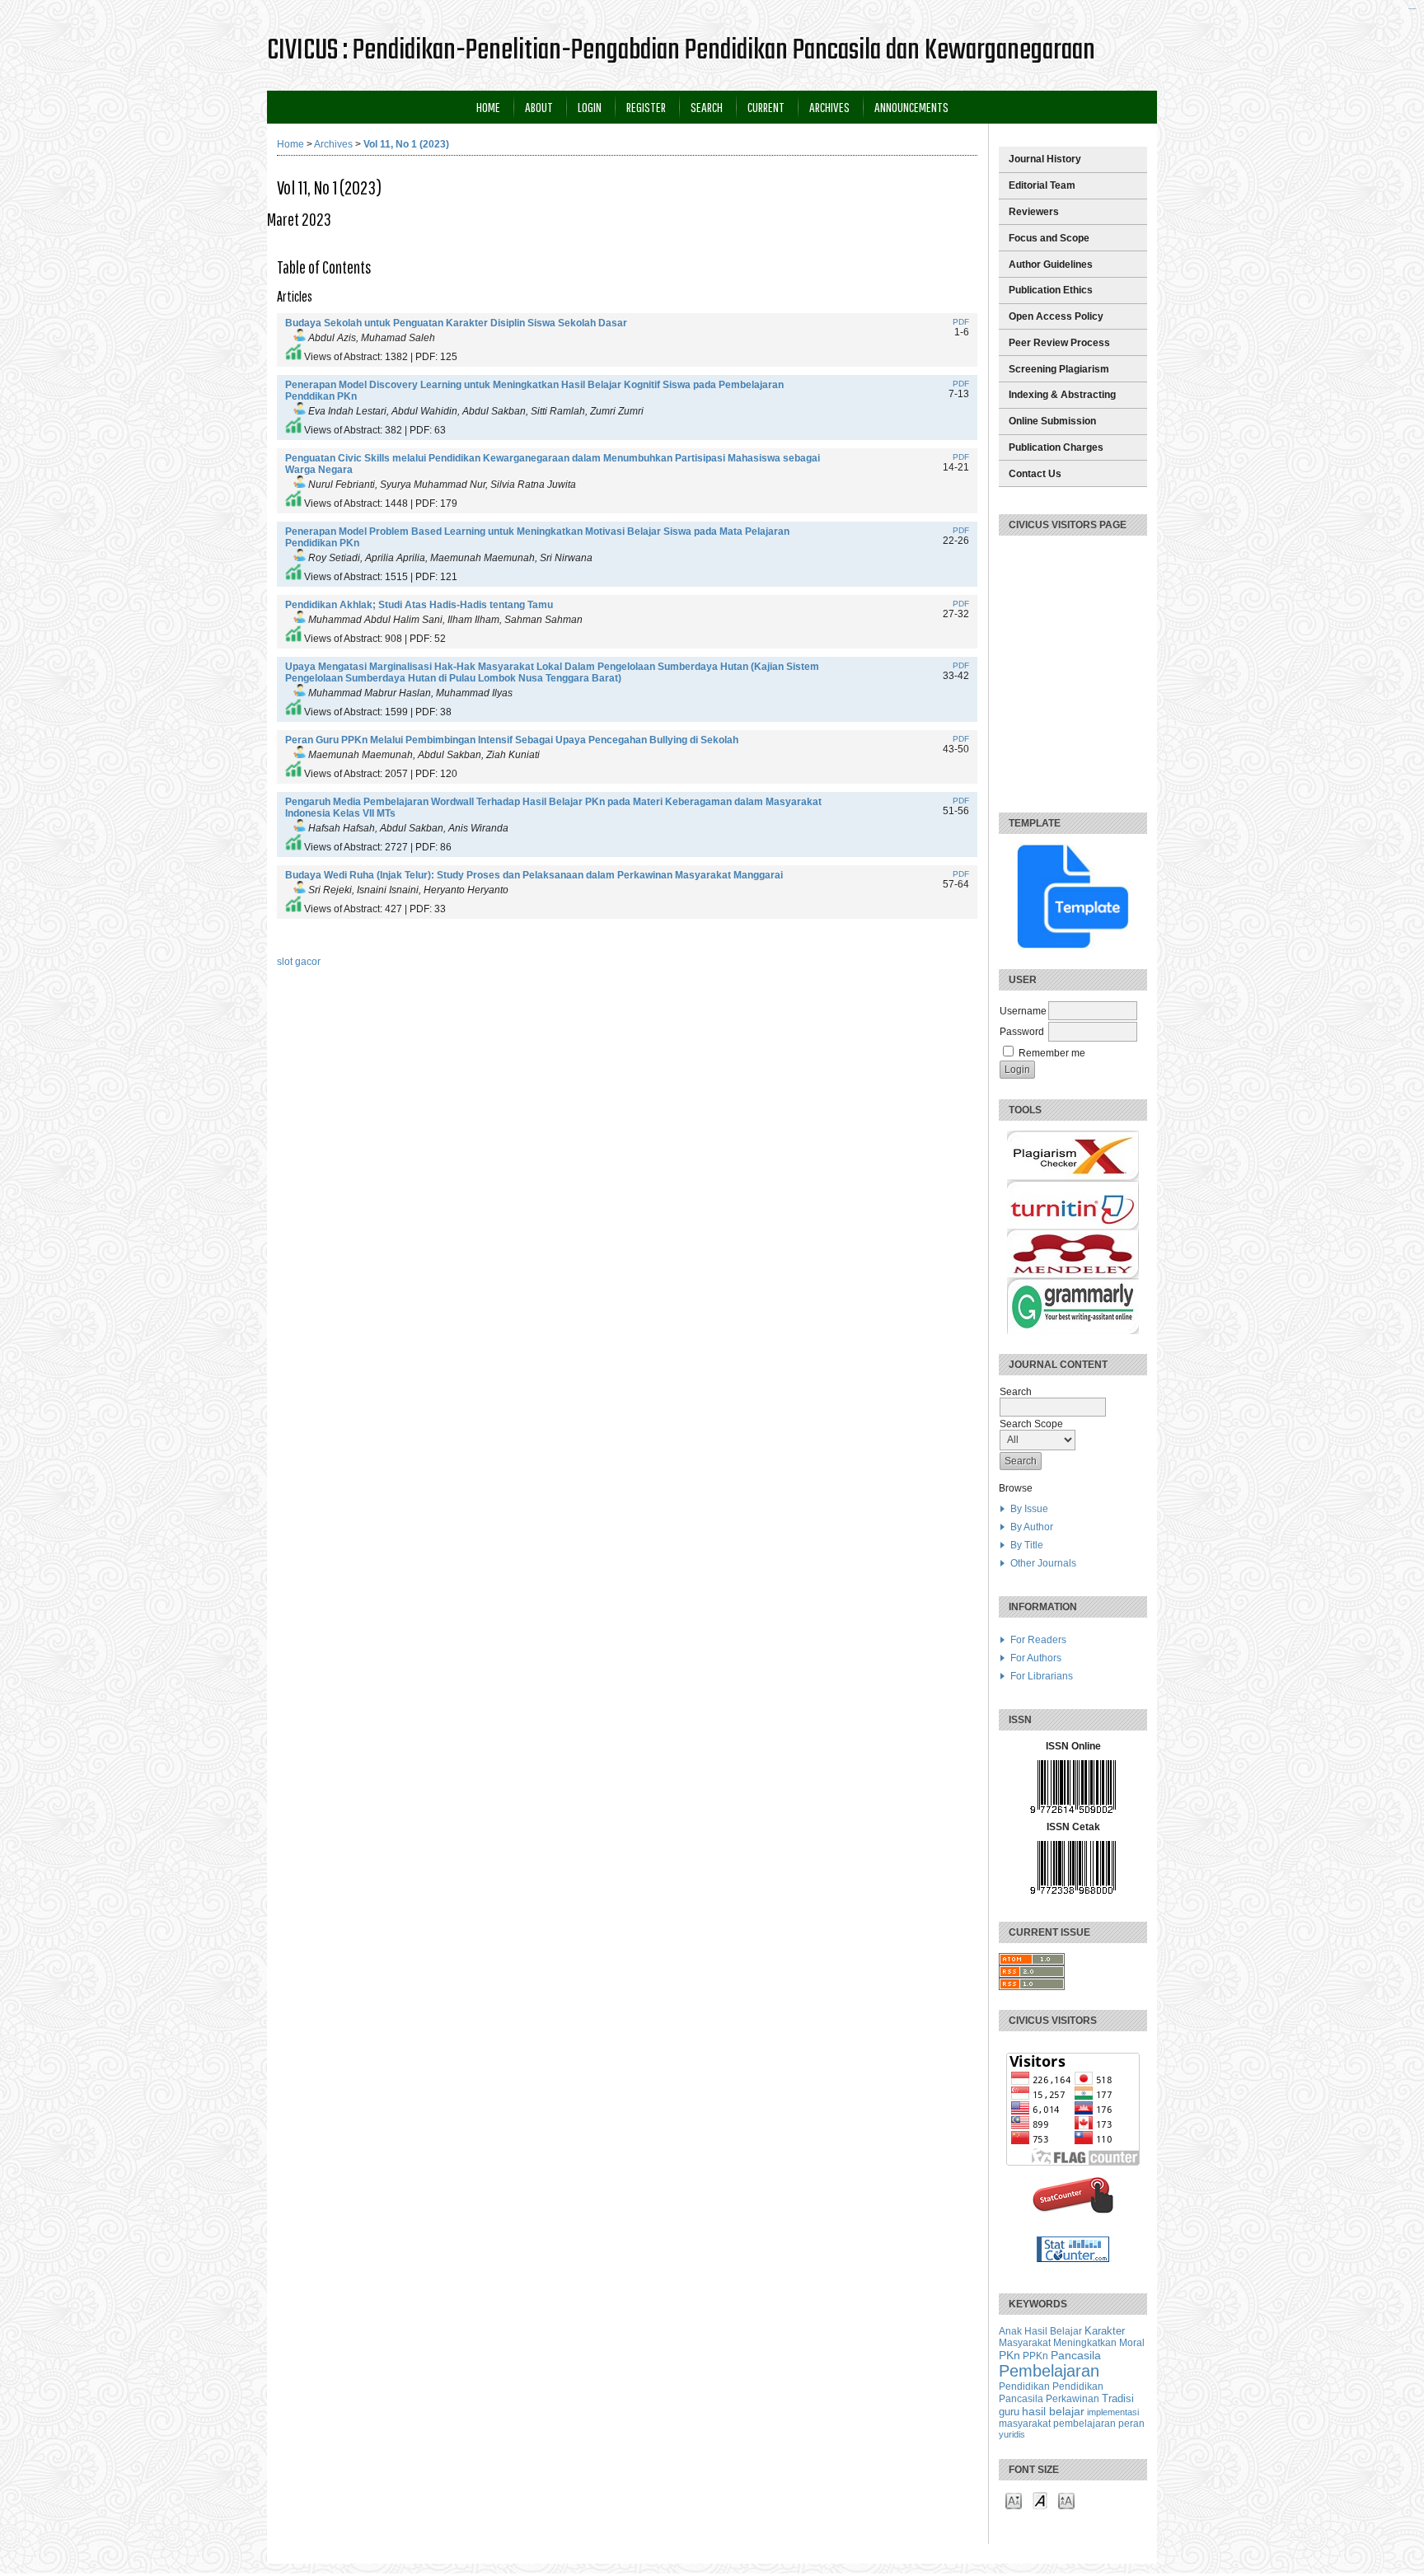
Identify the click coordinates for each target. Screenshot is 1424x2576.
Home (488, 107)
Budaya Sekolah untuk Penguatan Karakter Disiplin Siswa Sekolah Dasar (456, 323)
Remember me (1052, 1053)
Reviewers (1034, 212)
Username (1023, 1011)
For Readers (1038, 1640)
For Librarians (1042, 1676)
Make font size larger (1066, 2500)
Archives (829, 107)
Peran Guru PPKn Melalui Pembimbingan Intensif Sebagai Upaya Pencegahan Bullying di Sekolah (512, 740)
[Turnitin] (1073, 1226)
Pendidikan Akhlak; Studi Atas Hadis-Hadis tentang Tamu (419, 605)
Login (590, 107)
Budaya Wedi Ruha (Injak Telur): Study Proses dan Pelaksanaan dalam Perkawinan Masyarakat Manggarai (534, 875)
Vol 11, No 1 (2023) (406, 144)
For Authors (1036, 1658)
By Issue (1029, 1509)
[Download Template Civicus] (1073, 897)
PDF (961, 322)
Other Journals (1043, 1563)
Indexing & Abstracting (1062, 395)
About (539, 107)
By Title (1027, 1545)
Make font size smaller (1014, 2500)
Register (646, 107)
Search (707, 107)
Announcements (911, 107)
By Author (1032, 1527)
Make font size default (1040, 2500)
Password (1022, 1032)
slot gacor (299, 962)
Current (766, 107)
